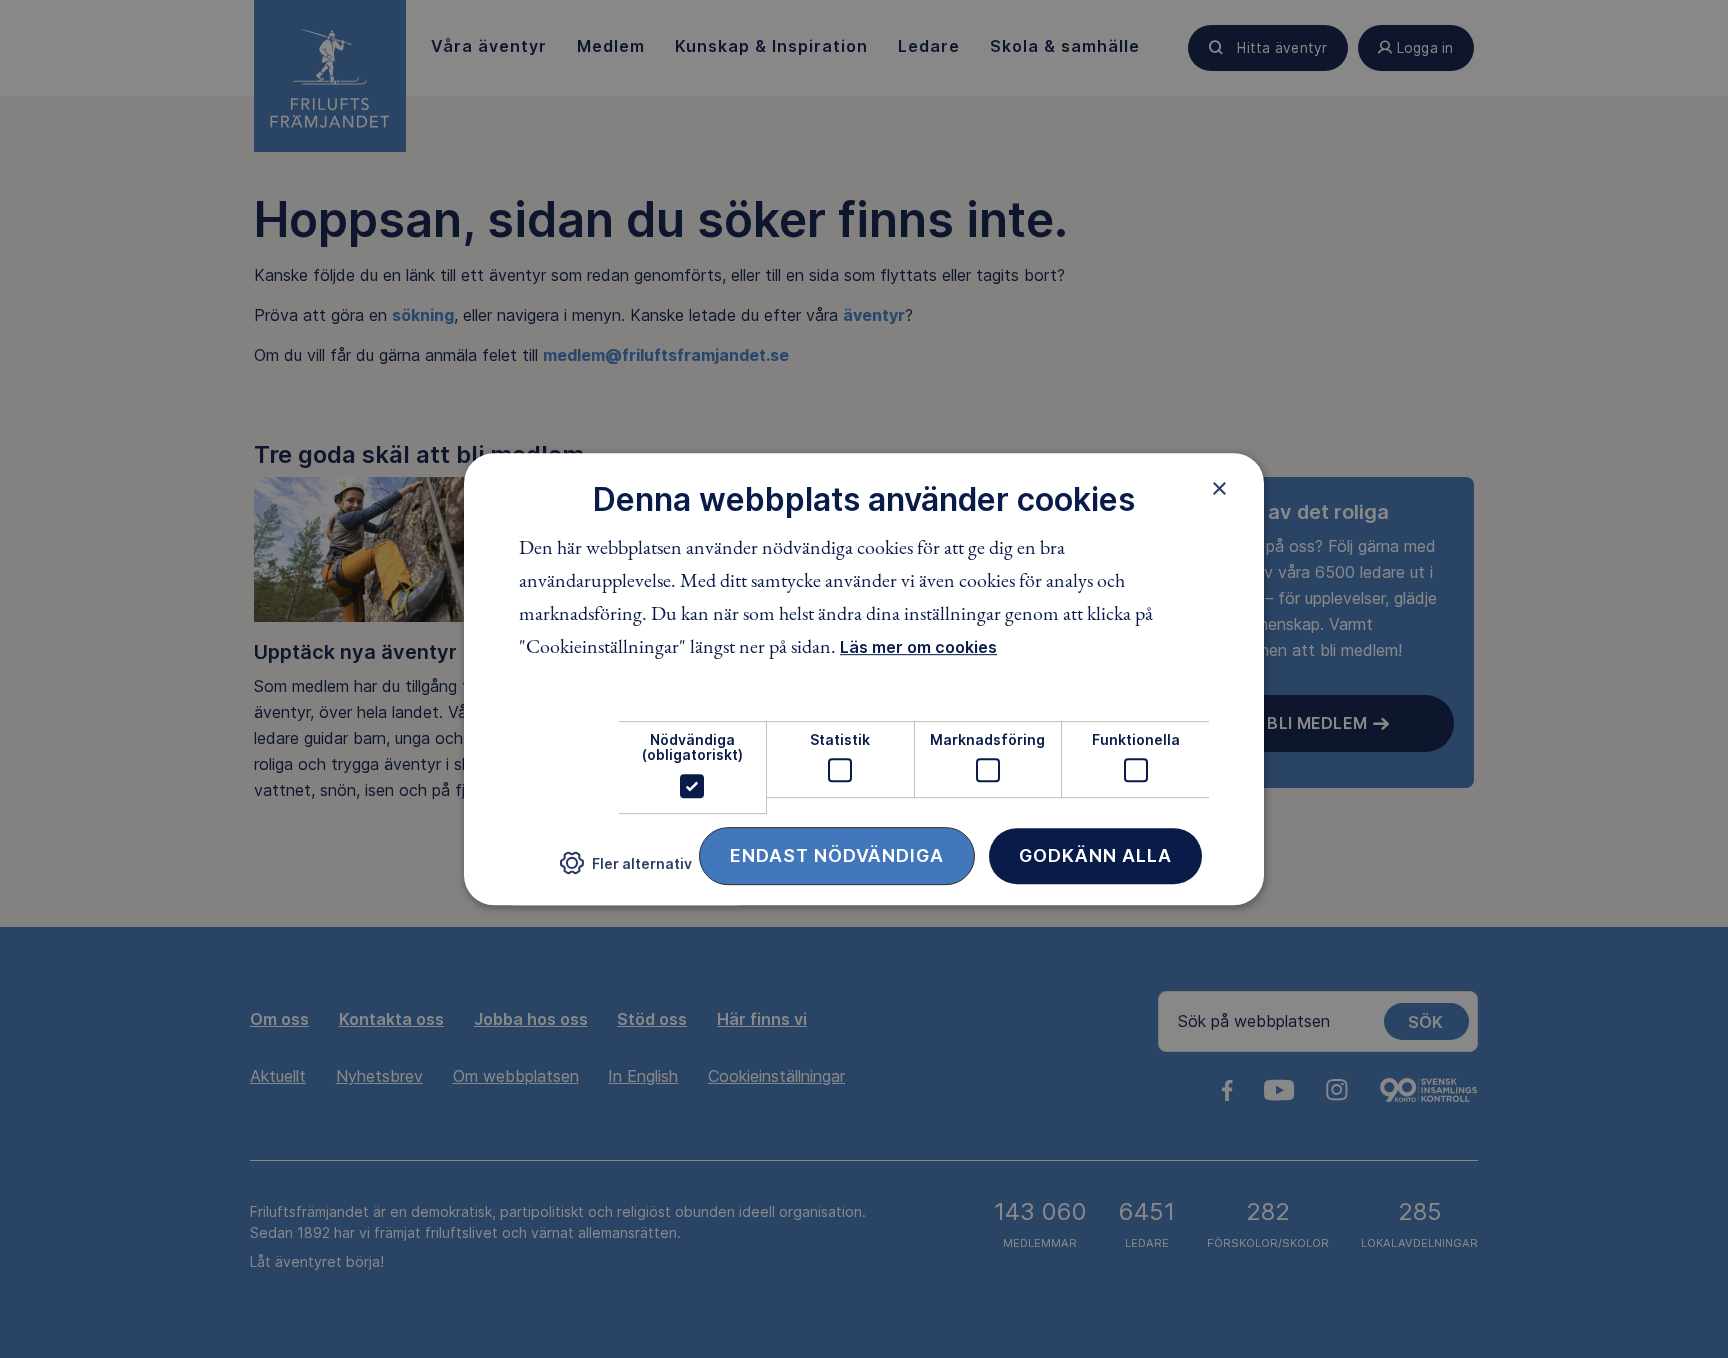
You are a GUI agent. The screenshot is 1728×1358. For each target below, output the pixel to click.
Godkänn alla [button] (1095, 855)
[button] (626, 870)
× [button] (1219, 488)
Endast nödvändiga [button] (837, 855)
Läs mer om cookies (918, 647)
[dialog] (864, 679)
